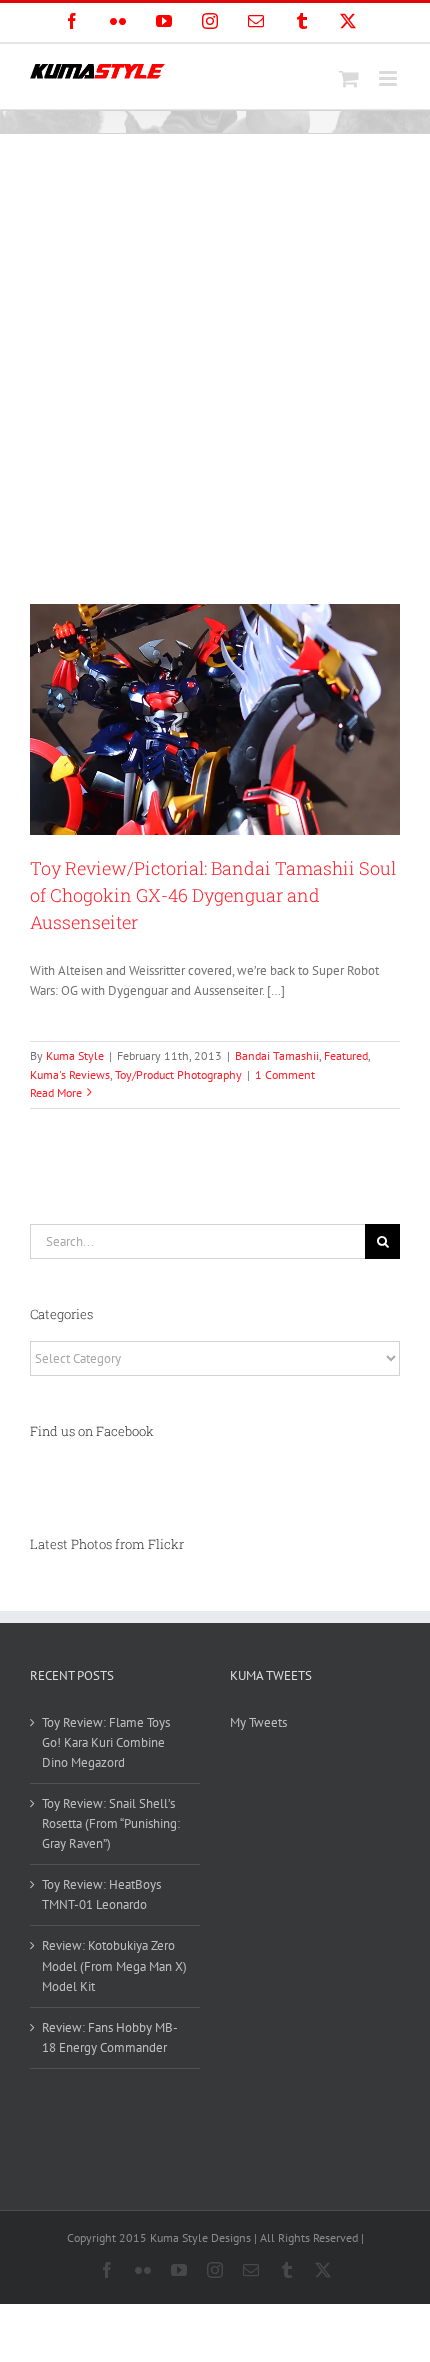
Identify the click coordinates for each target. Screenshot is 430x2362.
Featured (346, 1055)
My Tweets (258, 1722)
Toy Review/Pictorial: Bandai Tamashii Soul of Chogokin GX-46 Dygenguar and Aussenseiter (213, 895)
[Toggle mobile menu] (389, 78)
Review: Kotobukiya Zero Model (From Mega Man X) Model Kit (114, 1965)
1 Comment (285, 1074)
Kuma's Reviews (70, 1074)
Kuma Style (75, 1055)
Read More (56, 1092)
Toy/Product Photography (178, 1074)
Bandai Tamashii (277, 1055)
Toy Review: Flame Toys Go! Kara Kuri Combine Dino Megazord (106, 1742)
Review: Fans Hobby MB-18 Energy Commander (110, 2037)
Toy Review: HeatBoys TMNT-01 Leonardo (101, 1894)
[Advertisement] (215, 359)
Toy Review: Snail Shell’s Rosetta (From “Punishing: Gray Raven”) (111, 1823)
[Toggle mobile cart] (349, 78)
